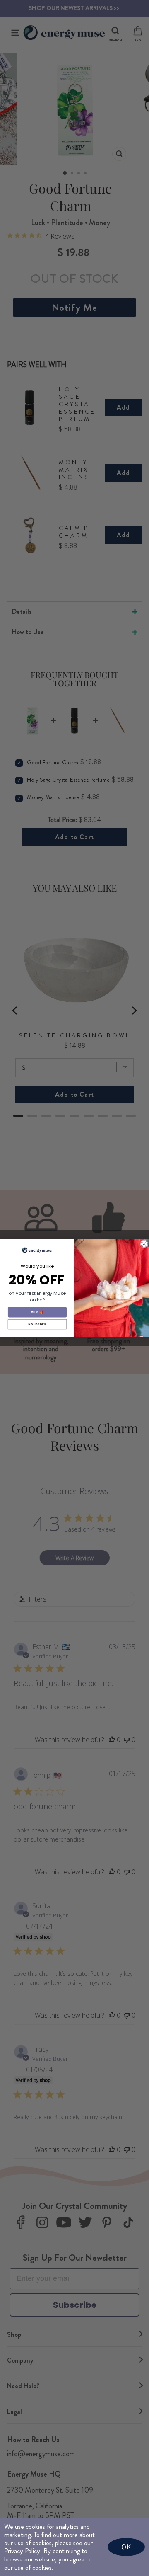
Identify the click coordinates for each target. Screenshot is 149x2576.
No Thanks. (37, 1324)
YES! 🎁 (37, 1312)
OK (126, 2547)
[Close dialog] (144, 1244)
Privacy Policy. (23, 2551)
